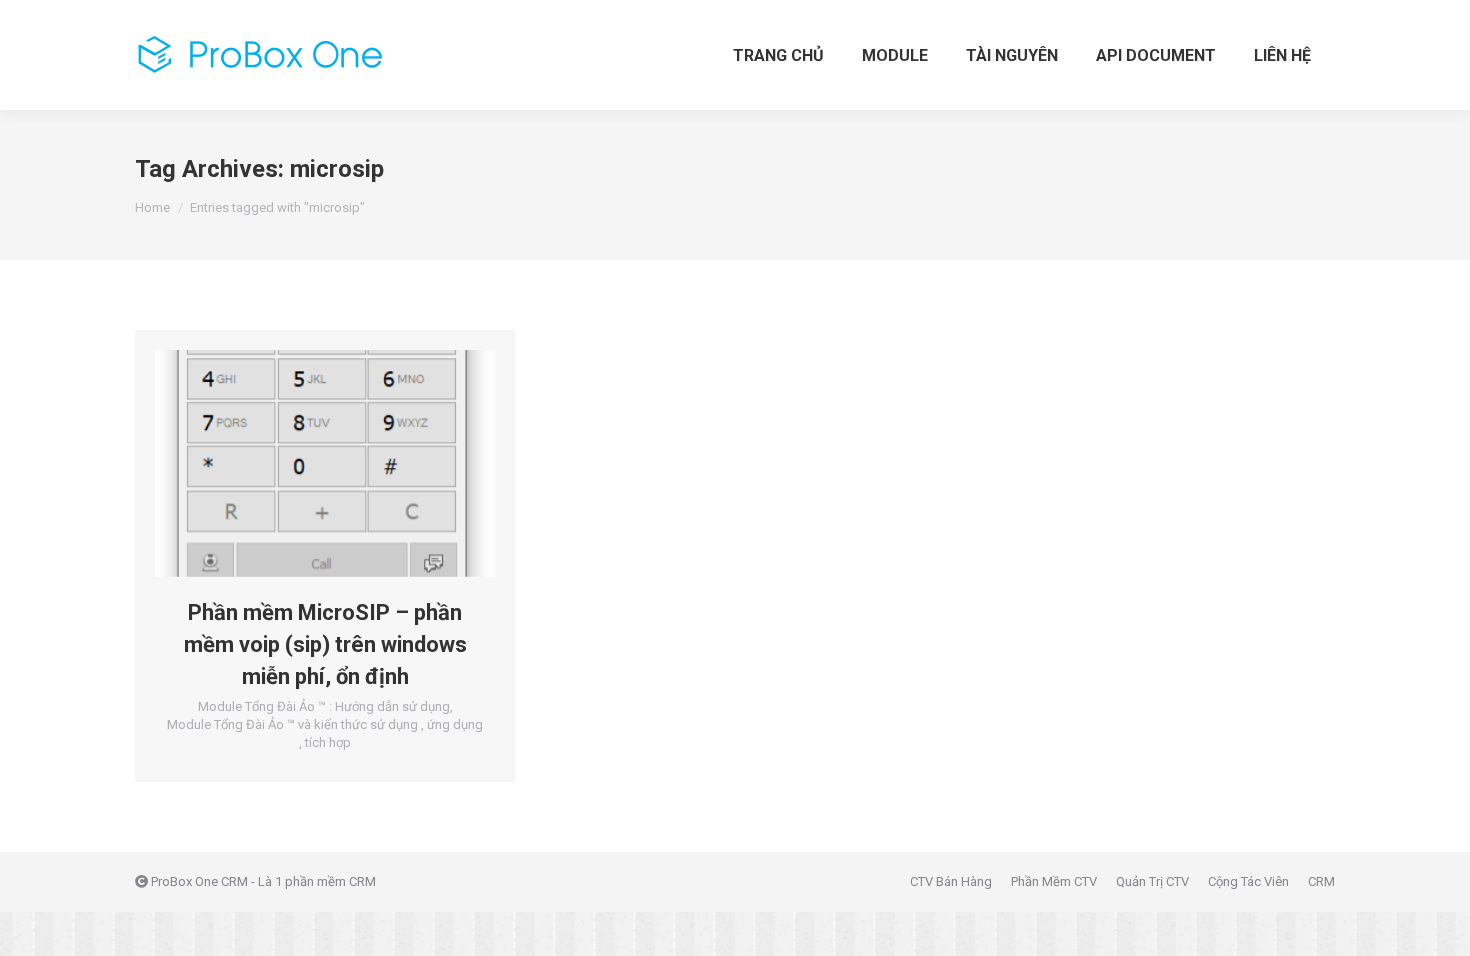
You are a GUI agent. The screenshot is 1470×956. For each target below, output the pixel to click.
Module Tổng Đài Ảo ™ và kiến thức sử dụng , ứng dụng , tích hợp (325, 733)
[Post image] (325, 463)
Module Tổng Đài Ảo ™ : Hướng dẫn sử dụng (324, 706)
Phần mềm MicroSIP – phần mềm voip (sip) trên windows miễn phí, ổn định (325, 644)
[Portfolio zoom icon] (298, 463)
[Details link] (352, 463)
